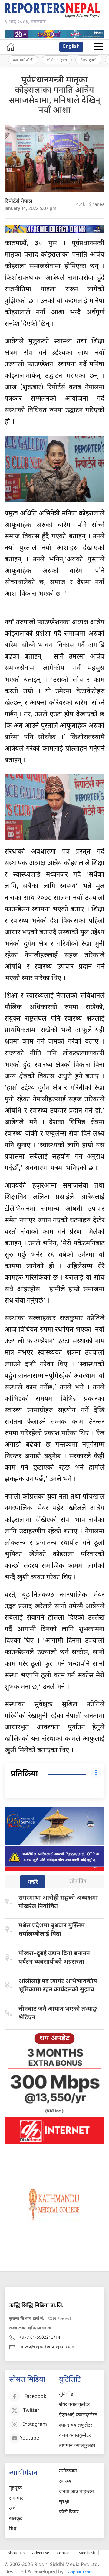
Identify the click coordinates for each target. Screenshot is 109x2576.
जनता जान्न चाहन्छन (76, 2492)
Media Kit (87, 2553)
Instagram (35, 2425)
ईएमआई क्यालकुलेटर (78, 2415)
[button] (98, 47)
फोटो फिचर (69, 2512)
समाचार (16, 2499)
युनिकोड (66, 2395)
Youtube (30, 2439)
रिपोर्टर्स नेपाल (18, 202)
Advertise (41, 2553)
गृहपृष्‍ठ (15, 2488)
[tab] (33, 1882)
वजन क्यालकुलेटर (75, 2436)
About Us (16, 2553)
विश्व (13, 2529)
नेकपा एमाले (88, 60)
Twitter (31, 2411)
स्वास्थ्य (65, 2482)
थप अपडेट (54, 2039)
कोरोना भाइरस (57, 60)
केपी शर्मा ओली (23, 60)
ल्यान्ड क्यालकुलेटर (76, 2425)
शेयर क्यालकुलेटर (74, 2405)
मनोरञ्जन (68, 2471)
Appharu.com (80, 2572)
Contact (64, 2553)
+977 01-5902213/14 (40, 2338)
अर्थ (12, 2509)
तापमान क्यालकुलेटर (77, 2446)
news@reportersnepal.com (47, 2347)
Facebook (35, 2397)
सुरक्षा (64, 2502)
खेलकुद (16, 2519)
